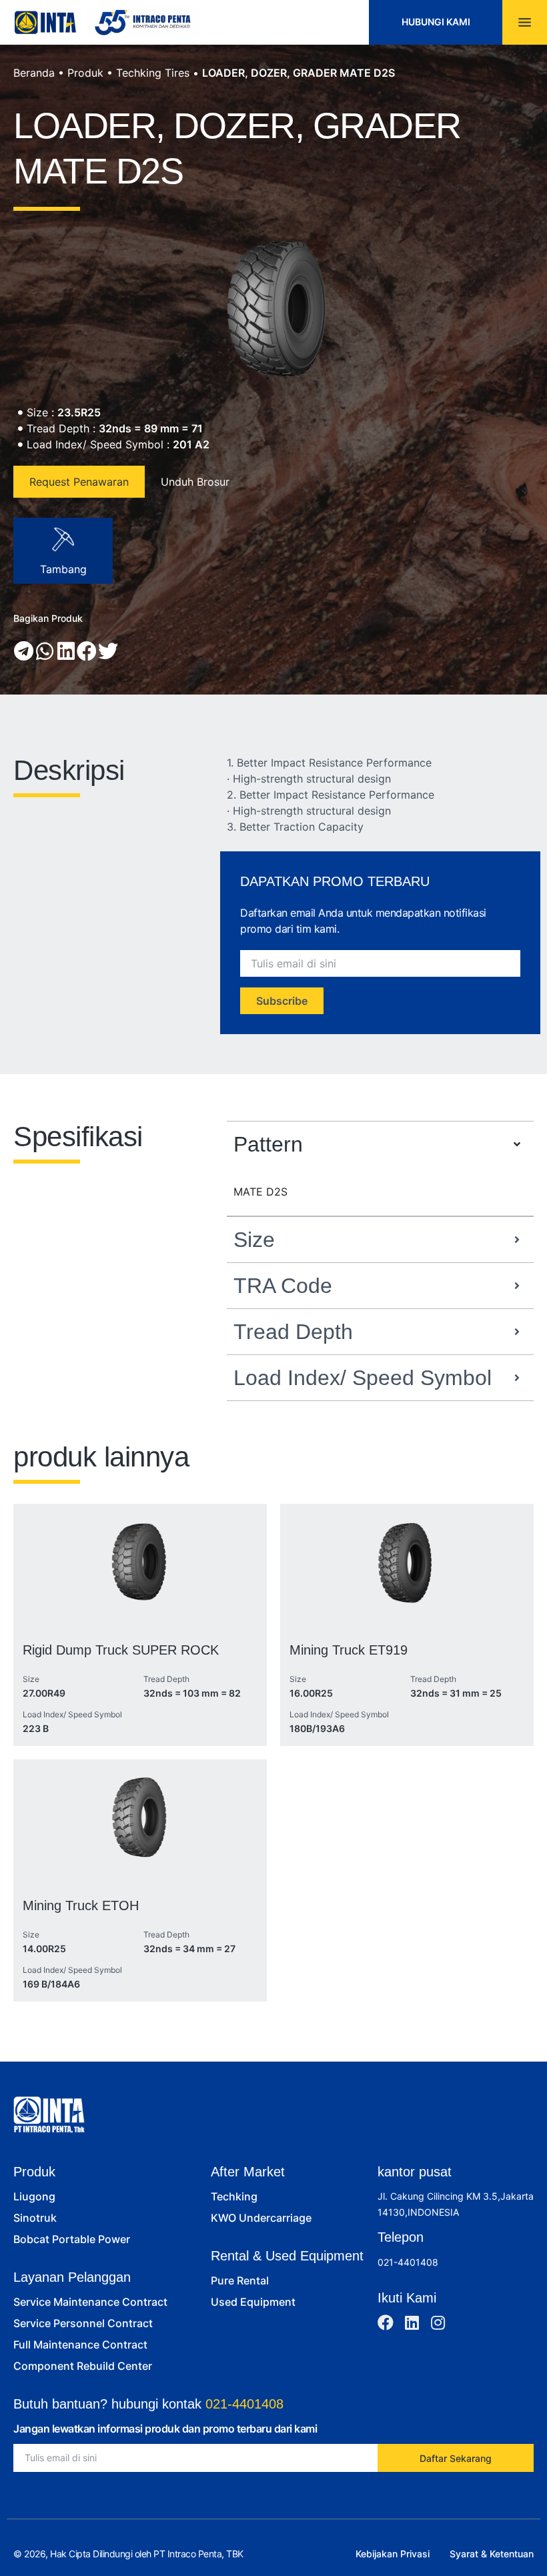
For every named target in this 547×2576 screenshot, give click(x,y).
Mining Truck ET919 (349, 1650)
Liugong (34, 2196)
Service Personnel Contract (83, 2323)
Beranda (34, 73)
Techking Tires (153, 73)
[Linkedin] (412, 2322)
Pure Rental (240, 2280)
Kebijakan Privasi (393, 2554)
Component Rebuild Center (83, 2366)
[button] (24, 651)
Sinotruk (35, 2218)
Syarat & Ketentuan (492, 2554)
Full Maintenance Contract (80, 2344)
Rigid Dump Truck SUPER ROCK (121, 1650)
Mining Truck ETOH (81, 1905)
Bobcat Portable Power (72, 2239)
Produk (85, 73)
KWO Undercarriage (261, 2218)
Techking (234, 2196)
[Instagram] (438, 2322)
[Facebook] (386, 2322)
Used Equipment (253, 2302)
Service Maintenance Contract (90, 2302)
